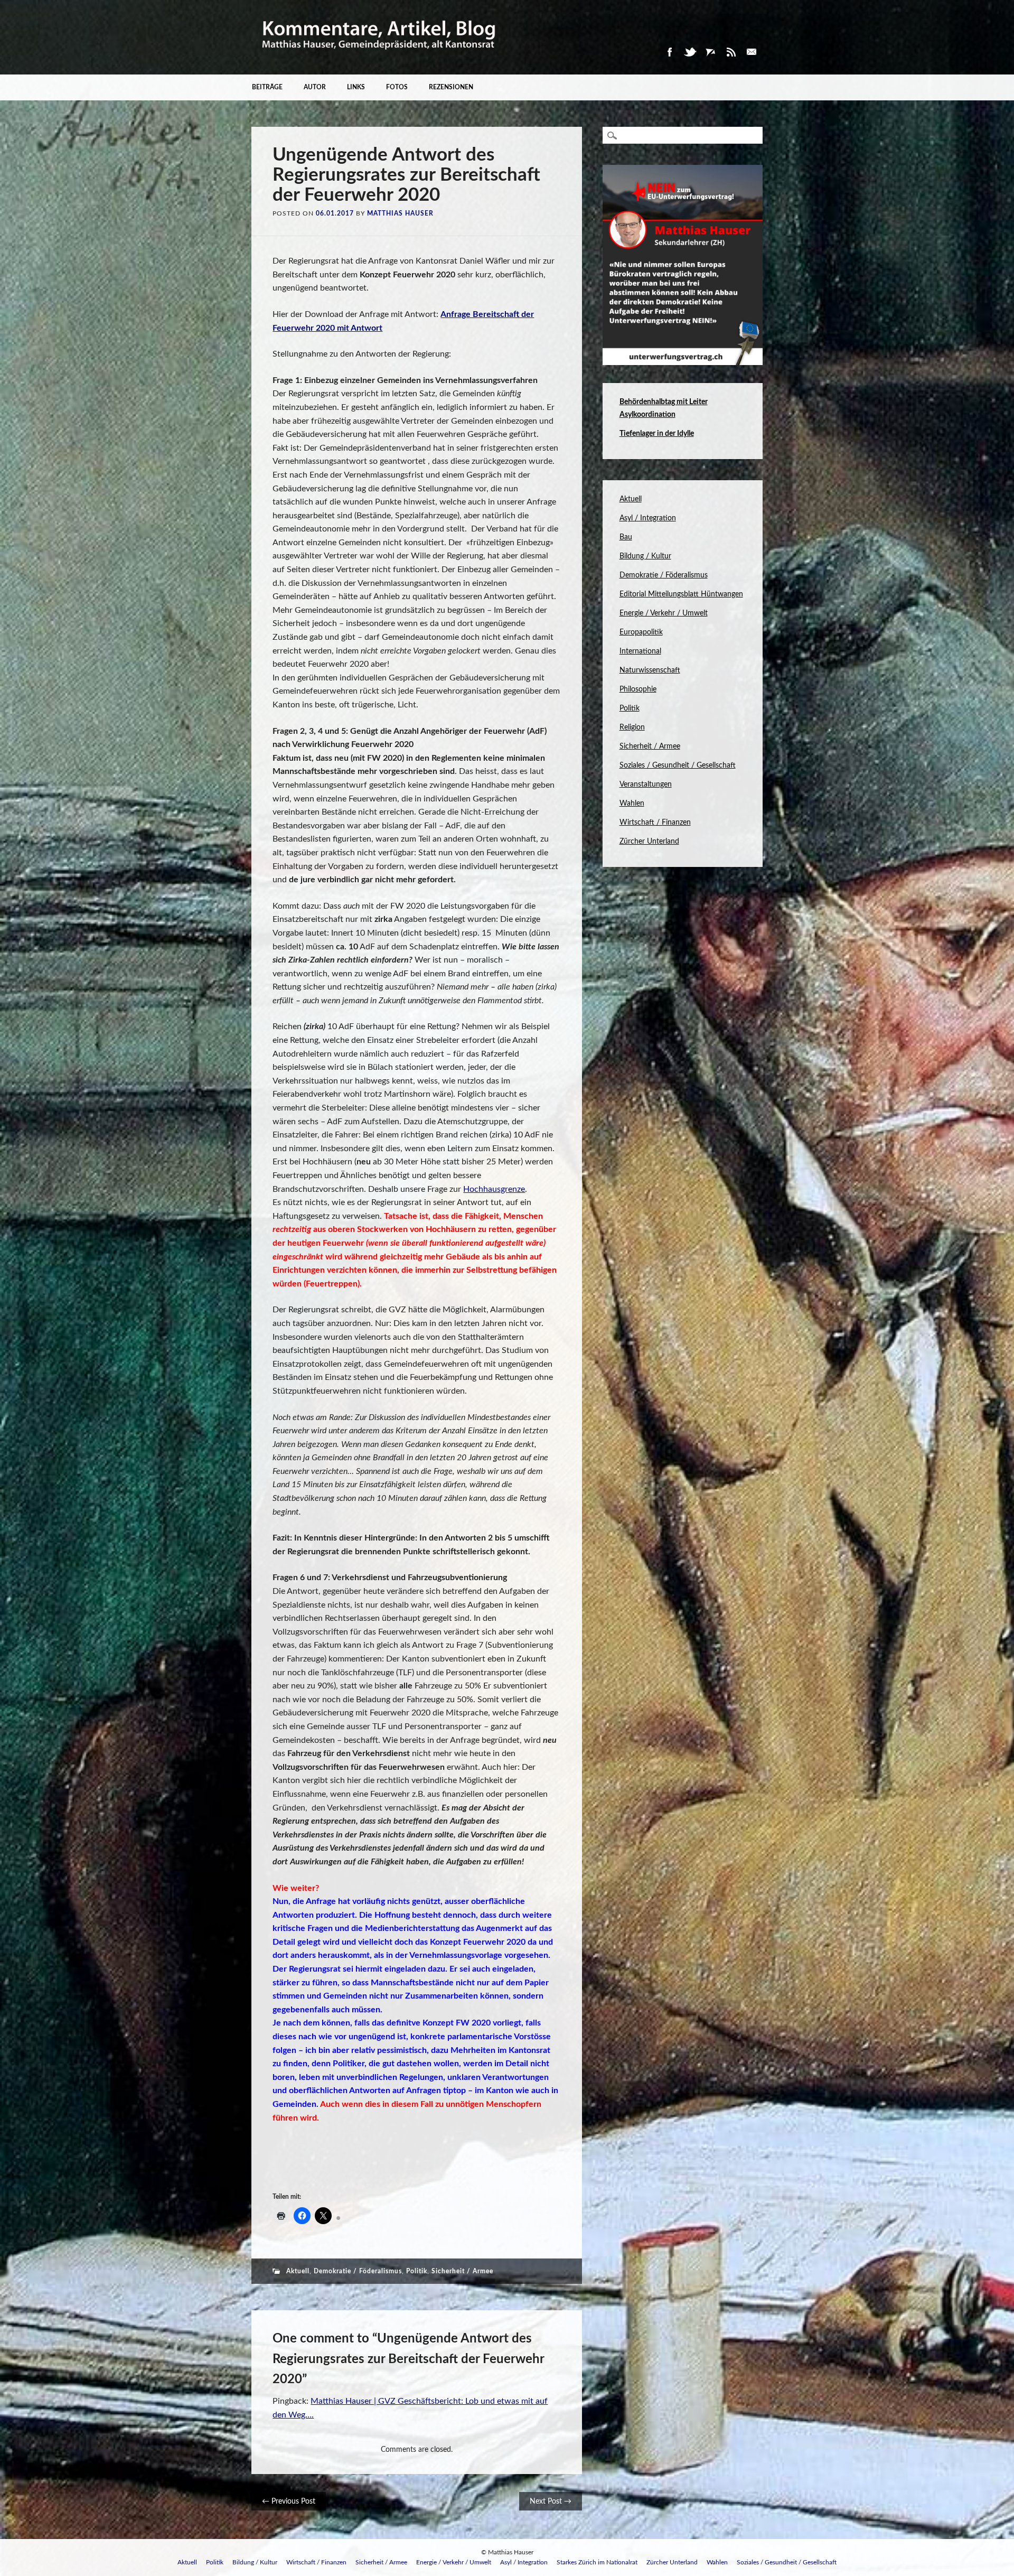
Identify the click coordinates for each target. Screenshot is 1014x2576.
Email (752, 52)
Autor (315, 87)
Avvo (710, 52)
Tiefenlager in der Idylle (657, 434)
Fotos (397, 87)
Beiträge (267, 87)
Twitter (690, 52)
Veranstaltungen (646, 785)
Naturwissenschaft (650, 670)
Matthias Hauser (400, 213)
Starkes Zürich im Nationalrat (597, 2562)
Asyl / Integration (648, 518)
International (640, 651)
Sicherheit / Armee (462, 2271)
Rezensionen (451, 87)
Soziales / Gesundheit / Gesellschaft (678, 766)
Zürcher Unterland (649, 842)
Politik (417, 2271)
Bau (626, 537)
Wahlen (632, 804)
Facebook (669, 52)
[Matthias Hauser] (379, 57)
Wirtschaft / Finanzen (655, 823)
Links (356, 87)
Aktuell (298, 2271)
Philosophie (638, 689)
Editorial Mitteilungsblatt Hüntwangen (681, 594)
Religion (632, 727)
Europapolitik (641, 632)
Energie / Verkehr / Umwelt (664, 613)
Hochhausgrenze (494, 1189)
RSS (731, 52)
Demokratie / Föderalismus (358, 2271)
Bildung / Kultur (645, 556)
